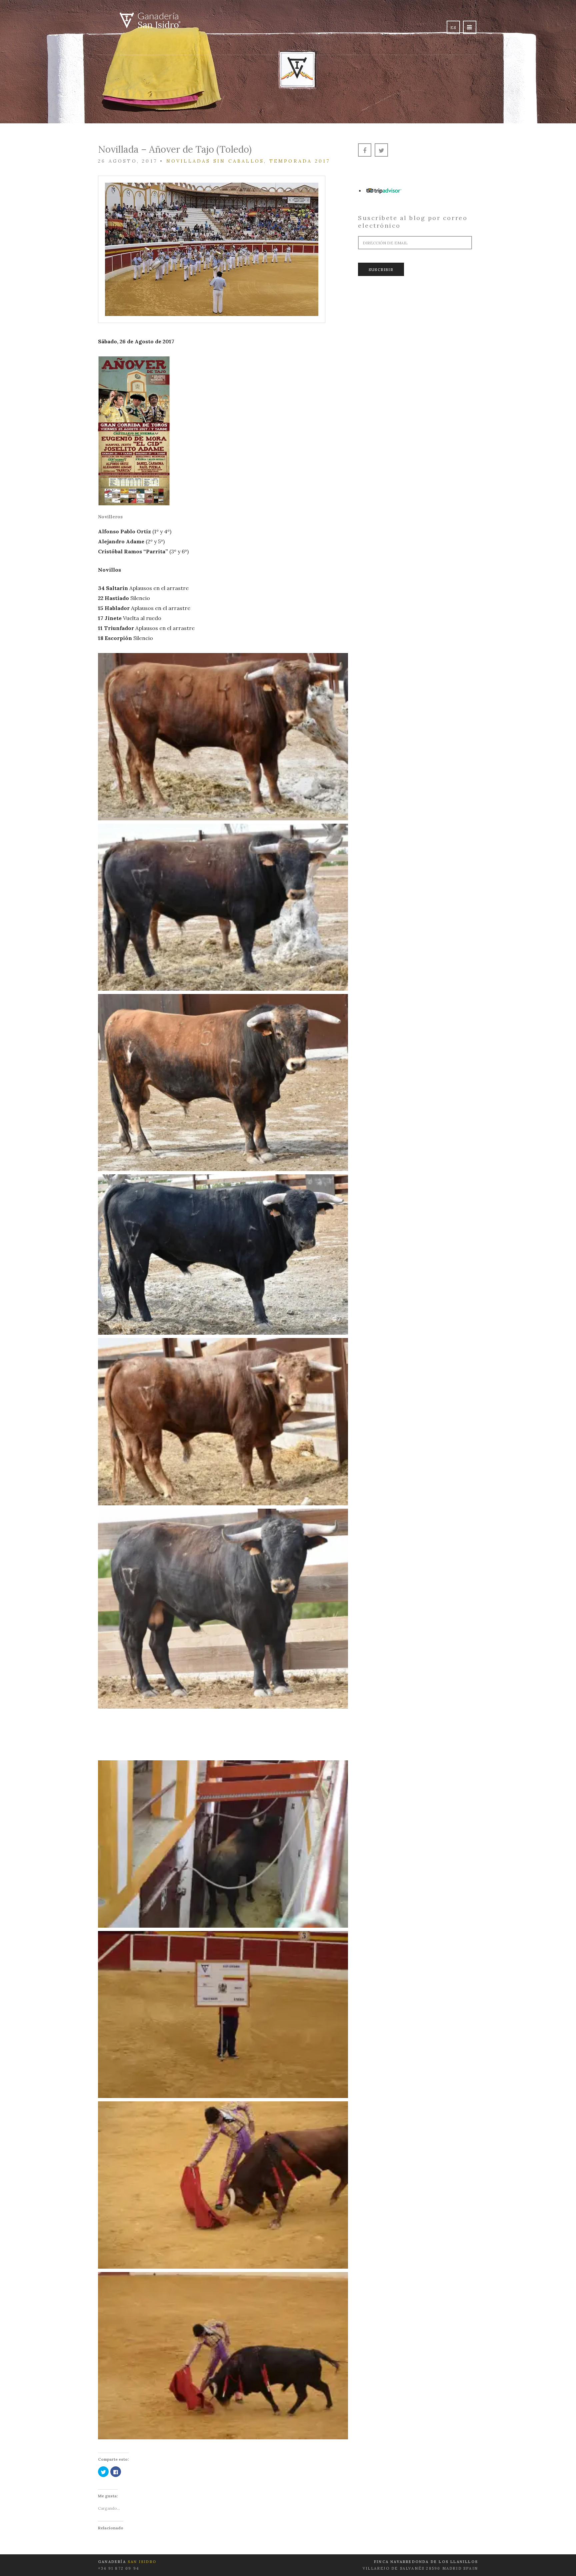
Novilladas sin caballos (215, 161)
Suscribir (381, 269)
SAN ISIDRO (142, 2562)
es (453, 27)
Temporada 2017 (300, 161)
